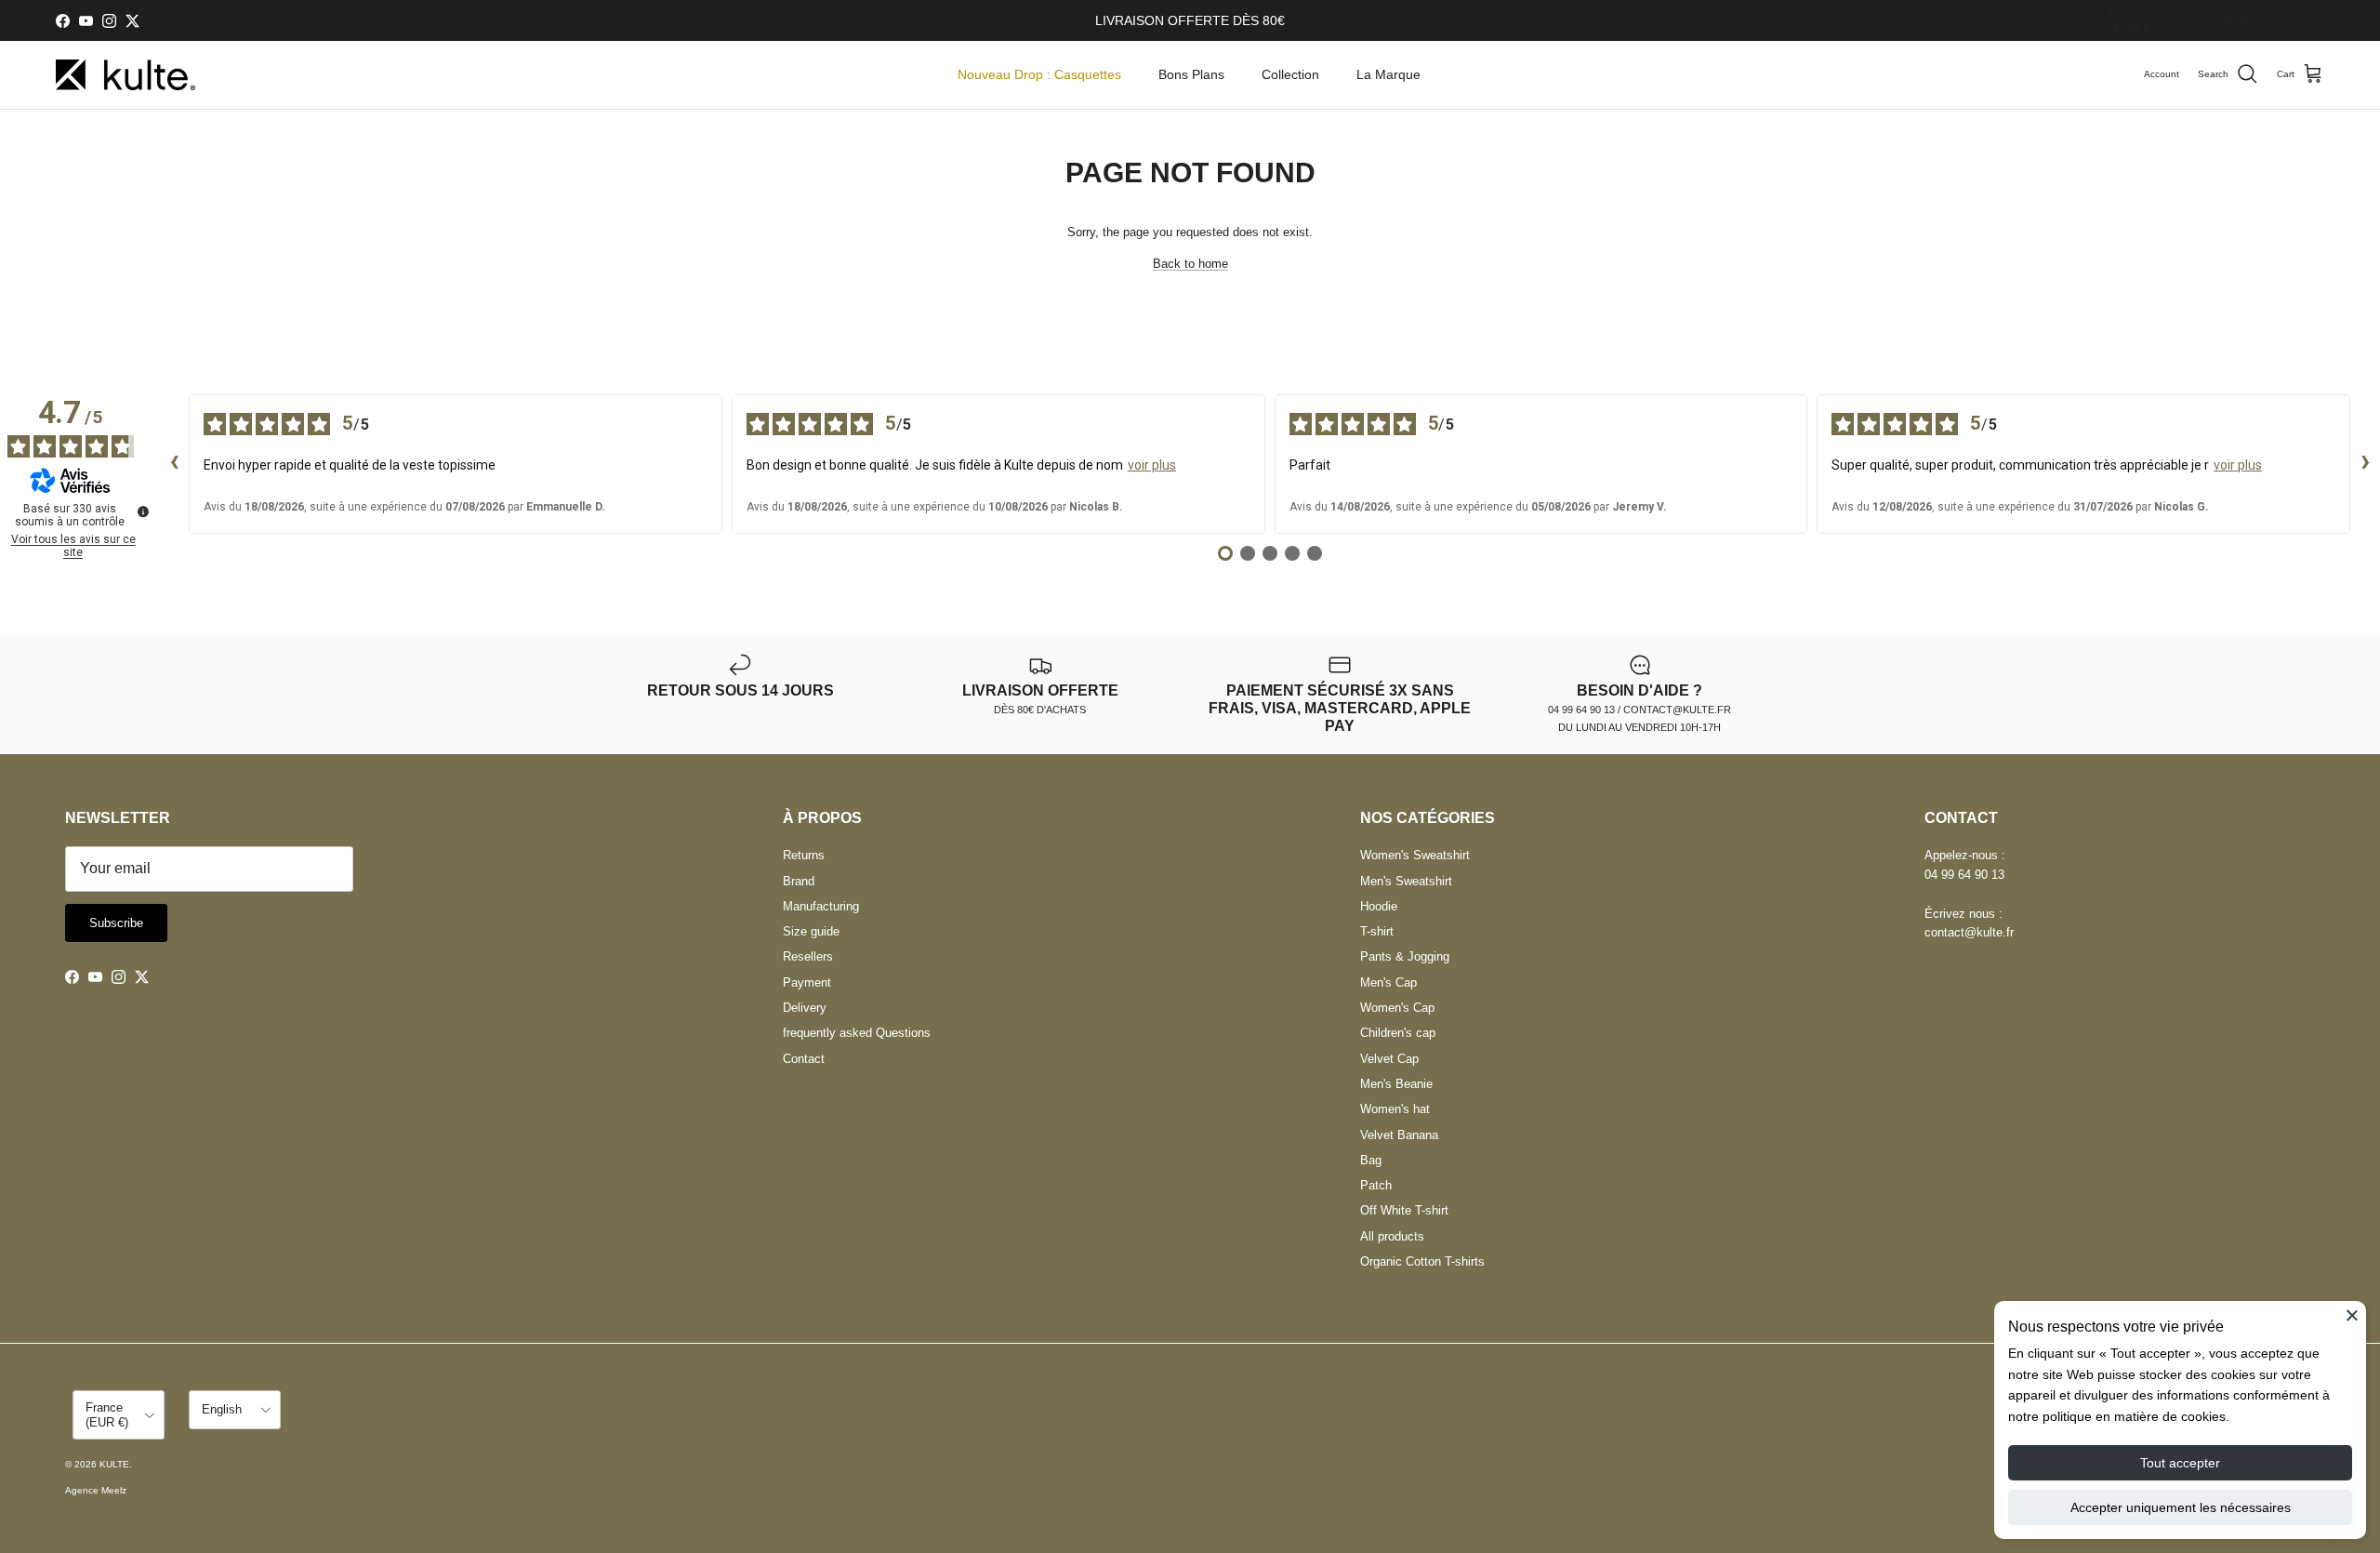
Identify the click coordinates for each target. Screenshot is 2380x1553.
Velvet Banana (1399, 1135)
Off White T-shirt (1404, 1210)
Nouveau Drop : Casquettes (1039, 74)
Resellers (808, 956)
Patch (1376, 1185)
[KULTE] (126, 75)
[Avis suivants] (2365, 464)
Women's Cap (1397, 1008)
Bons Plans (1191, 74)
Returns (804, 855)
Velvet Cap (1389, 1059)
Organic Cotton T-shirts (1422, 1261)
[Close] (2352, 1315)
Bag (1371, 1160)
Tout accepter (2180, 1463)
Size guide (811, 931)
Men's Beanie (1396, 1084)
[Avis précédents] (174, 464)
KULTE (114, 1464)
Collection (1290, 74)
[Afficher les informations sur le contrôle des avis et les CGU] (143, 511)
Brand (799, 881)
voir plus (1152, 465)
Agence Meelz (96, 1490)
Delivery (805, 1008)
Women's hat (1395, 1109)
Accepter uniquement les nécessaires (2181, 1507)
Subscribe (116, 923)
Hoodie (1379, 906)
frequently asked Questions (857, 1033)
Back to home (1190, 264)
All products (1392, 1236)
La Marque (1388, 74)
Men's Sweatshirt (1406, 881)
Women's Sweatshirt (1415, 855)
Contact (804, 1059)
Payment (807, 982)
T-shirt (1377, 931)
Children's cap (1398, 1033)
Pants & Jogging (1405, 956)
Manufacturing (821, 906)
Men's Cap (1388, 982)
